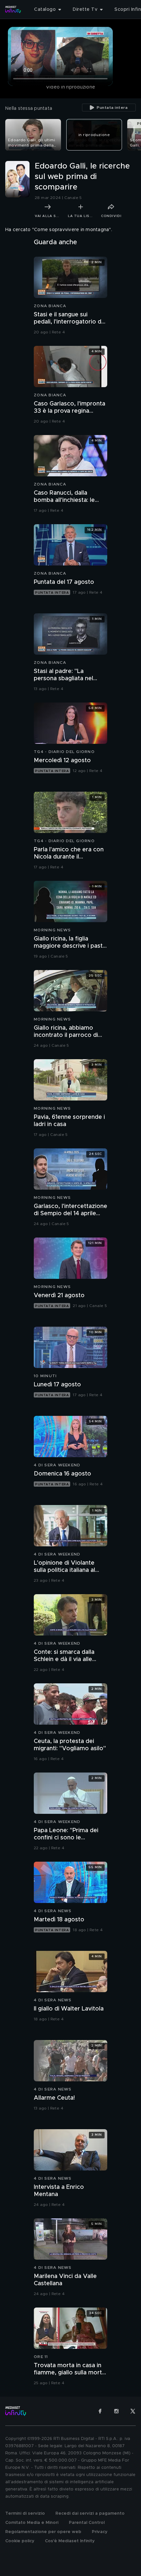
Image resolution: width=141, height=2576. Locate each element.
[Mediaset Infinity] (13, 10)
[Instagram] (116, 2411)
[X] (133, 2411)
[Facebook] (100, 2411)
